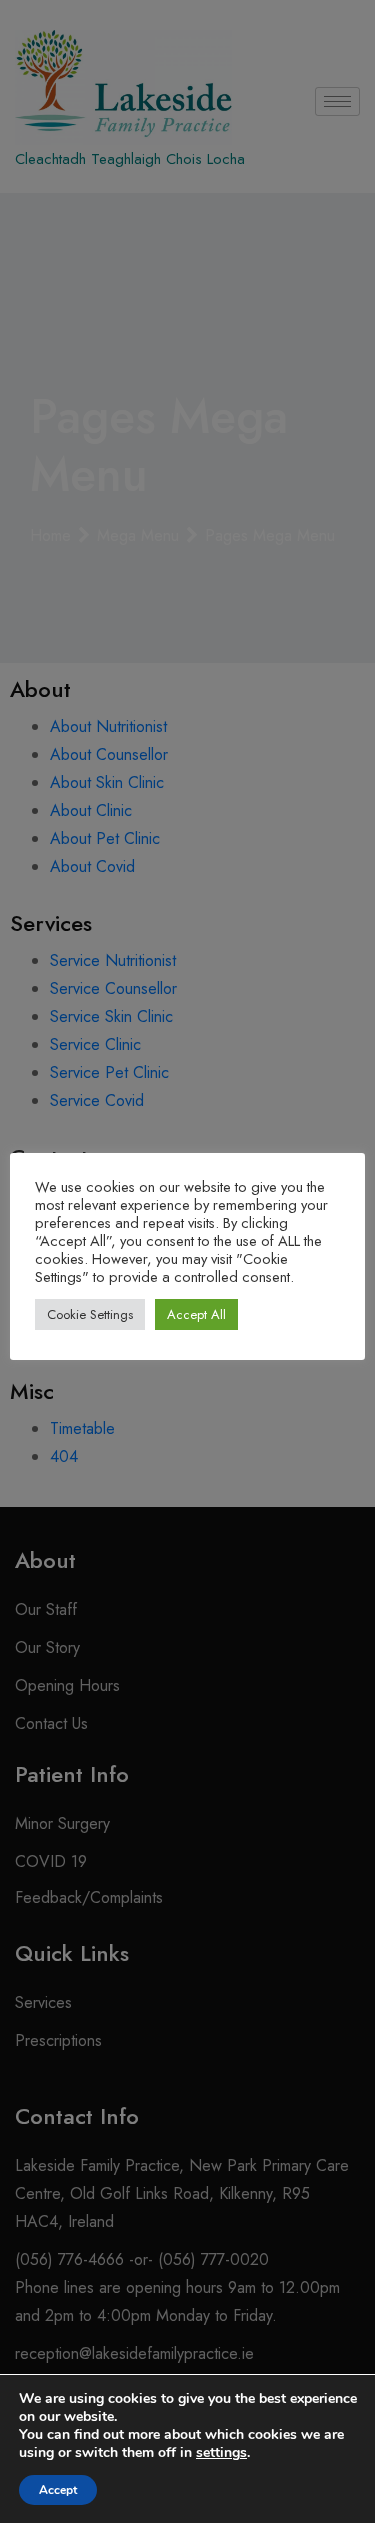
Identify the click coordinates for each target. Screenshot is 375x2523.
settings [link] (221, 2452)
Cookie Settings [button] (90, 1314)
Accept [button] (58, 2490)
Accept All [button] (196, 1314)
